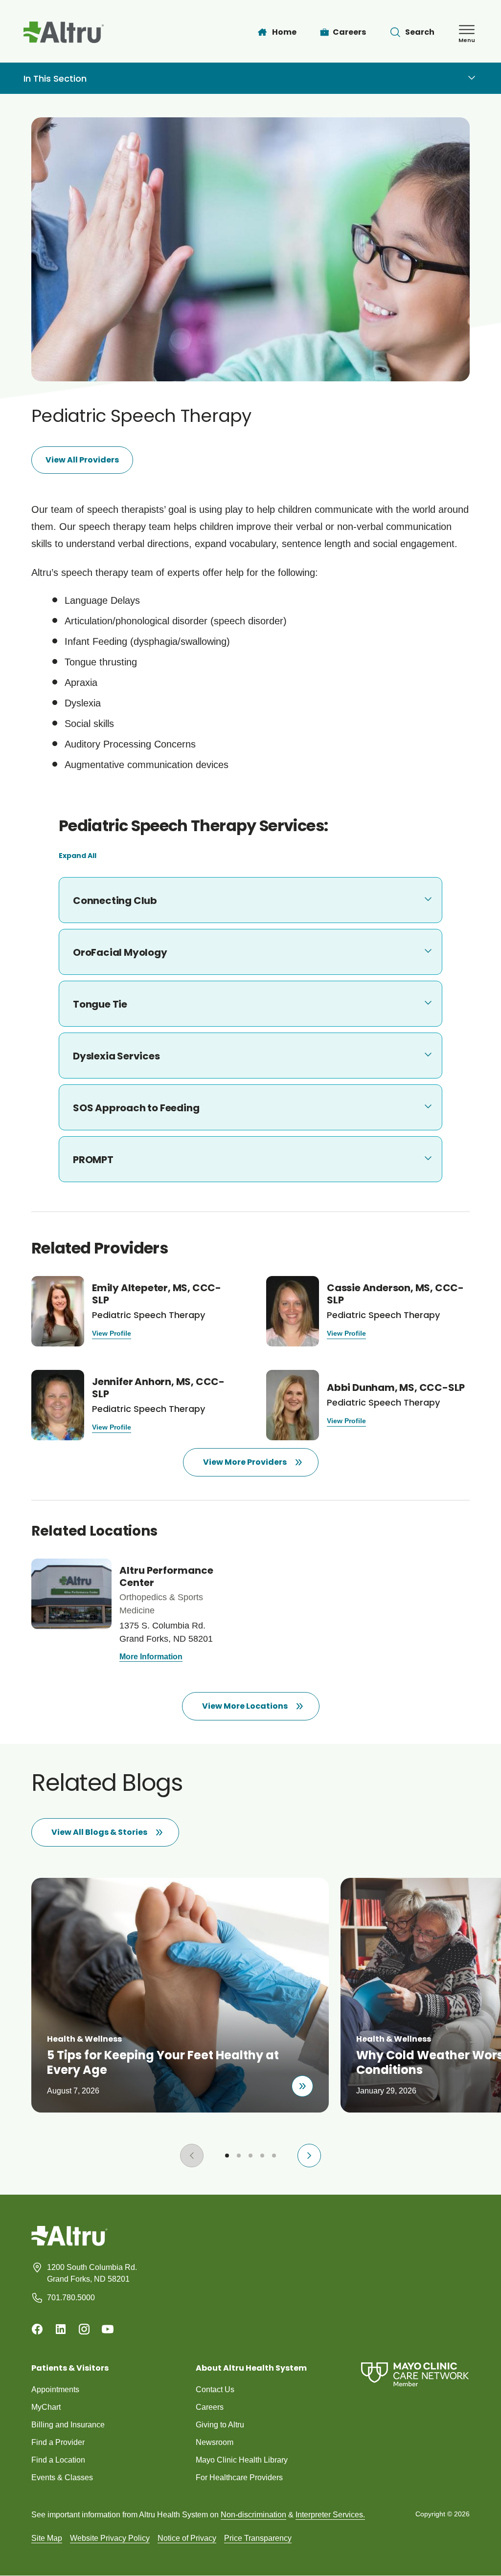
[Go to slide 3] (250, 2156)
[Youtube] (108, 2329)
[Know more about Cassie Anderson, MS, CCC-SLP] (368, 1311)
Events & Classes (62, 2477)
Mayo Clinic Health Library (242, 2460)
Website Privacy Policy (110, 2538)
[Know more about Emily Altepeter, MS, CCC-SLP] (133, 1311)
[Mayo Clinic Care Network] (415, 2374)
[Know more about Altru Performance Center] (133, 1612)
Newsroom (215, 2442)
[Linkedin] (61, 2329)
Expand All (78, 856)
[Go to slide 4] (262, 2156)
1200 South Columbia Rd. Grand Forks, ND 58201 (92, 2273)
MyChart (46, 2407)
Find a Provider (58, 2442)
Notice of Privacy (187, 2538)
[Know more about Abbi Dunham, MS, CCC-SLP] (368, 1405)
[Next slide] (309, 2156)
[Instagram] (84, 2329)
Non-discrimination (253, 2515)
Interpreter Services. (330, 2515)
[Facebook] (37, 2329)
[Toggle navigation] (472, 78)
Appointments (55, 2389)
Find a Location (58, 2460)
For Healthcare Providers (239, 2477)
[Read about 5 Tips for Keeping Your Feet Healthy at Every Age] (302, 2086)
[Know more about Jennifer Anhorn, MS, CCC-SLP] (133, 1405)
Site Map (47, 2538)
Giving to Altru (220, 2425)
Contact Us (215, 2389)
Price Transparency (258, 2538)
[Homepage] (69, 2243)
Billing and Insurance (68, 2425)
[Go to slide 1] (227, 2156)
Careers (210, 2407)
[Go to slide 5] (274, 2156)
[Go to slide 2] (239, 2156)
